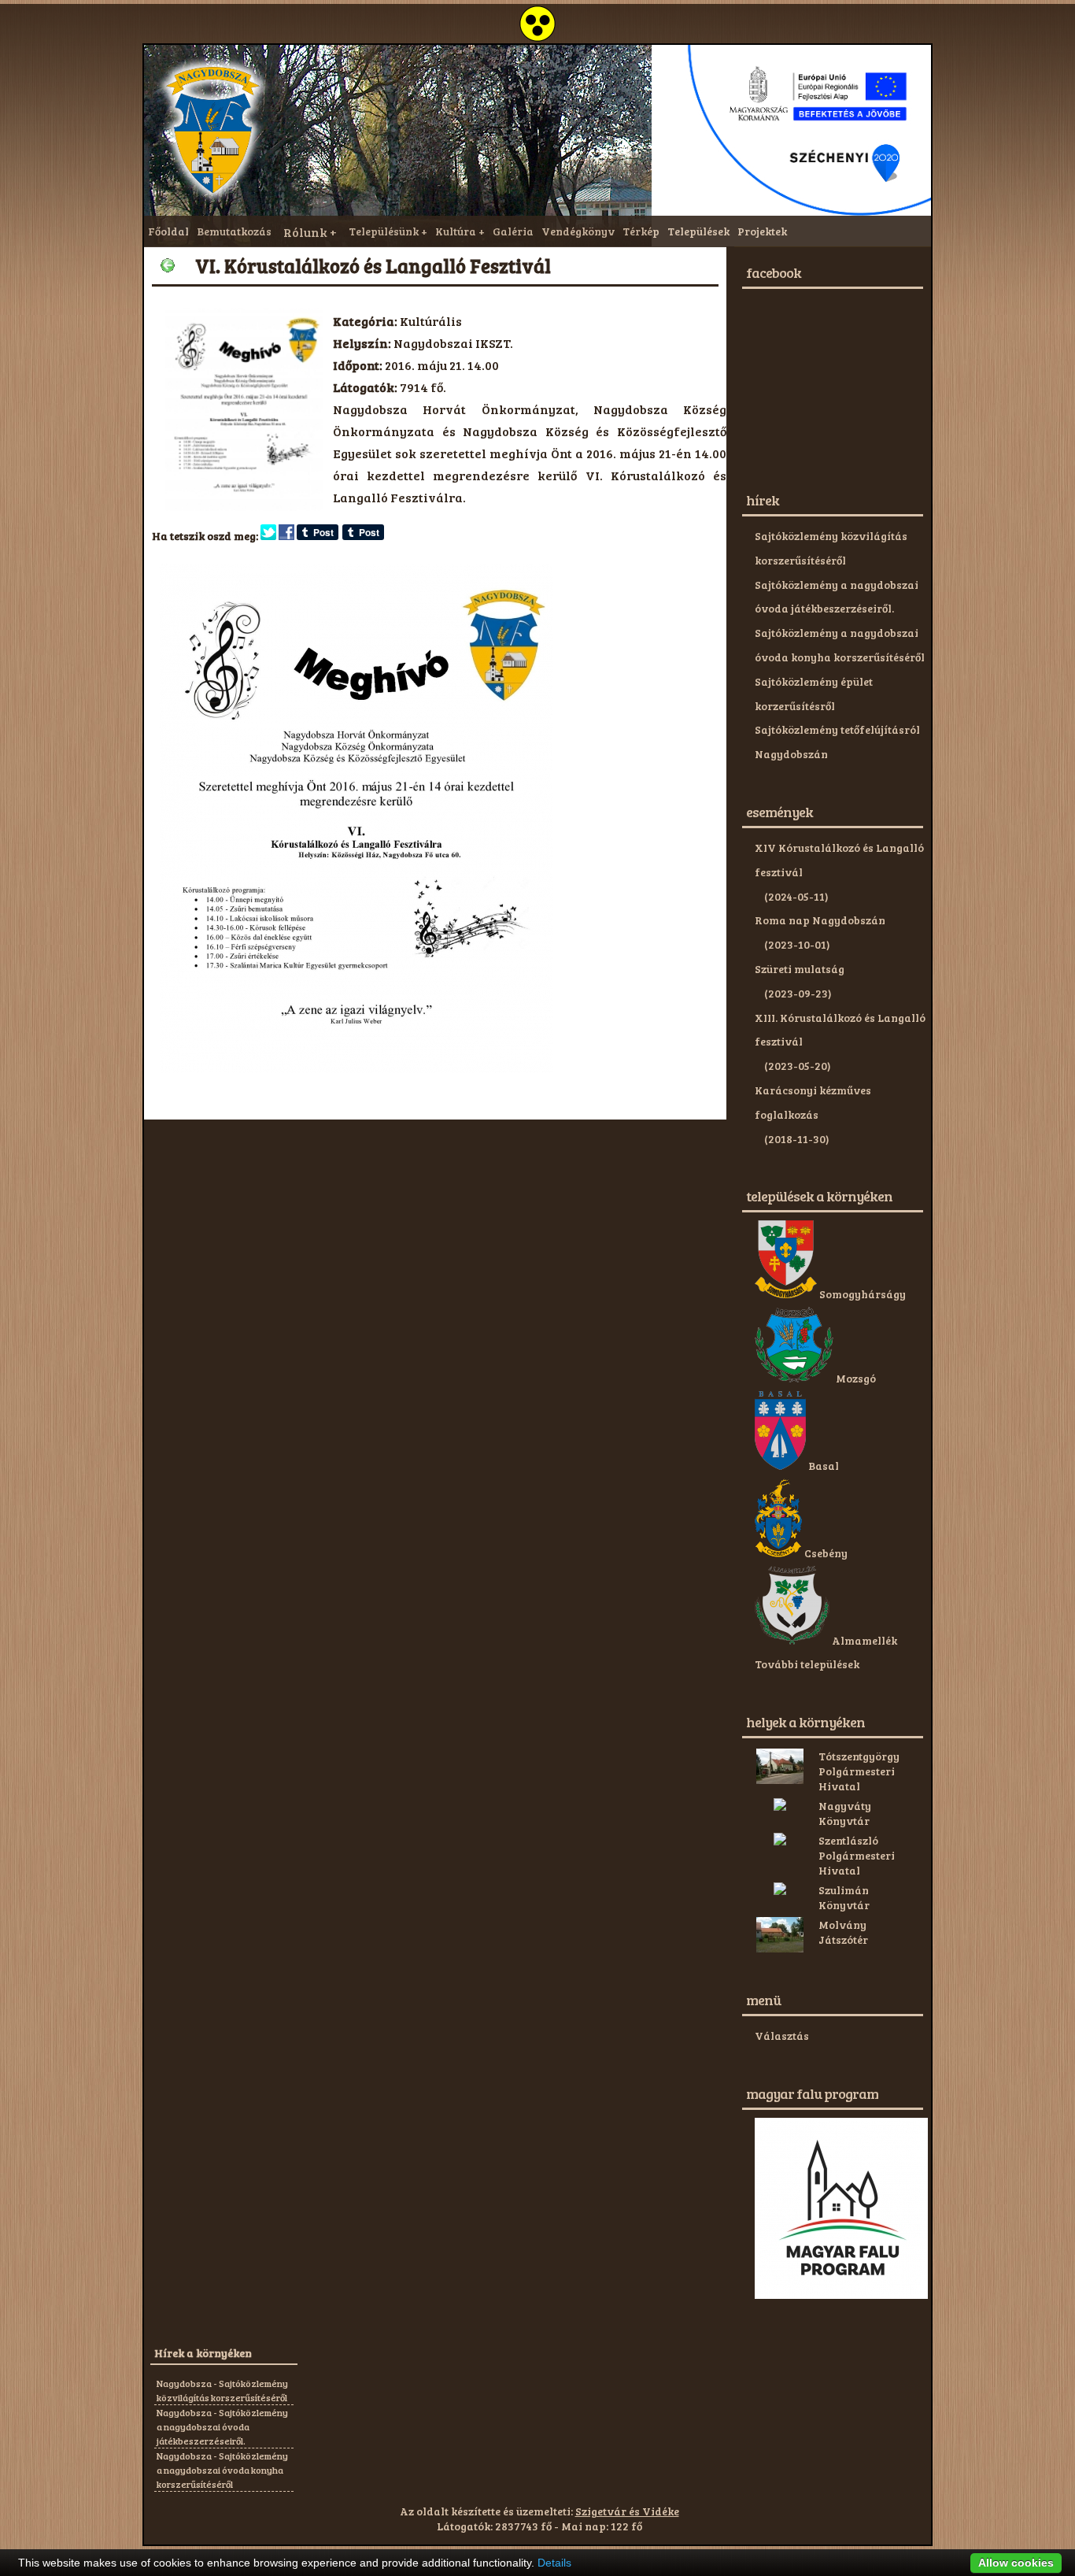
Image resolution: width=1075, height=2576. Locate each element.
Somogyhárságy (861, 1294)
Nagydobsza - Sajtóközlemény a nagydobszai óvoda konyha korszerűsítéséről (222, 2470)
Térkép (641, 231)
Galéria (513, 231)
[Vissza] (168, 265)
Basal (822, 1466)
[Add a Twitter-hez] (268, 536)
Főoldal (168, 231)
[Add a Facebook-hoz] (286, 536)
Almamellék (863, 1640)
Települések (698, 231)
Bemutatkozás (234, 231)
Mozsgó (855, 1378)
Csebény (825, 1553)
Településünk (384, 231)
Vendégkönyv (578, 231)
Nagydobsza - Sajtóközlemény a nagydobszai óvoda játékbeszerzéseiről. (222, 2426)
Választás (782, 2036)
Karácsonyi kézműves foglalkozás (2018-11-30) (813, 1114)
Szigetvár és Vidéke (627, 2511)
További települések (807, 1664)
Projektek (762, 231)
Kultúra (456, 231)
